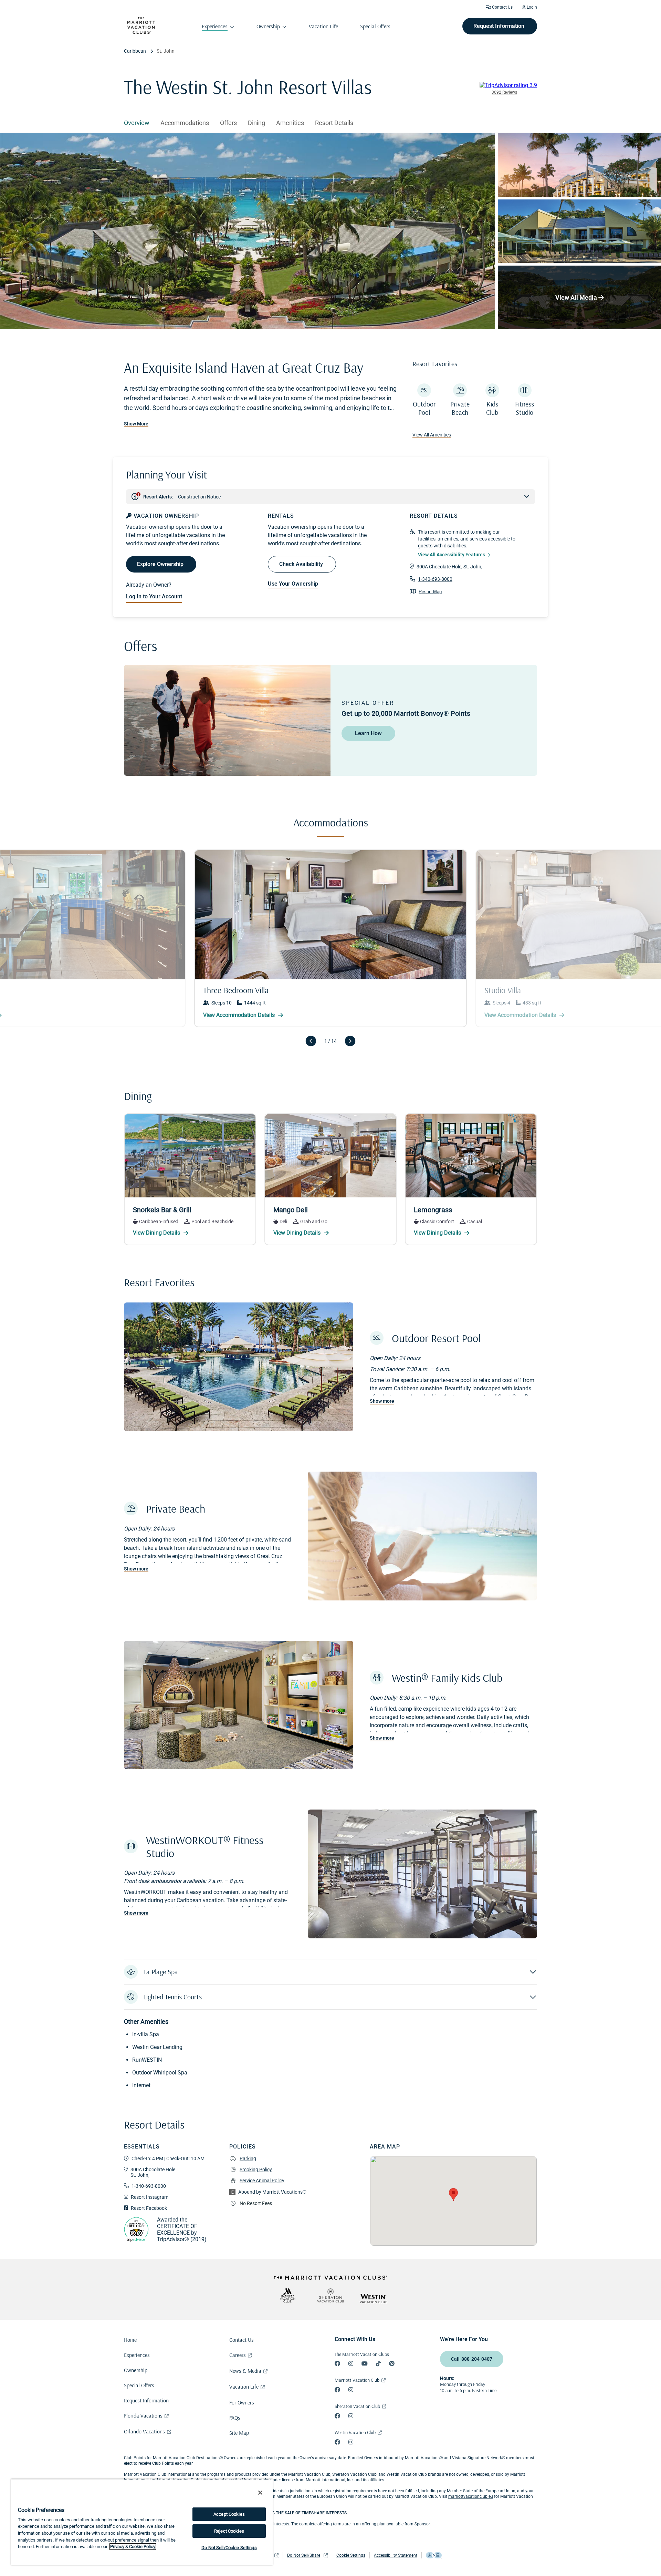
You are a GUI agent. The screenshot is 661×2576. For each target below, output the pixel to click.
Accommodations (185, 123)
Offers (228, 123)
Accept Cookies (229, 2514)
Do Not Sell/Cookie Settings (229, 2548)
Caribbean (135, 51)
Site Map (239, 2433)
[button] (330, 1972)
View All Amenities (432, 435)
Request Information (146, 2400)
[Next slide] (350, 1041)
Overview (137, 123)
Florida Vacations (143, 2415)
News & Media (245, 2371)
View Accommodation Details (521, 1015)
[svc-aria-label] (330, 2295)
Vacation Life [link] (323, 26)
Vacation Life (244, 2387)
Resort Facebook (149, 2208)
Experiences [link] (215, 26)
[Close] (260, 2493)
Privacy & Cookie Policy (133, 2547)
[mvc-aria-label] (287, 2295)
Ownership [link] (268, 26)
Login (531, 7)
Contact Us (502, 7)
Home (130, 2340)
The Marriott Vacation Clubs (362, 2354)
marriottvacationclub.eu (471, 2496)
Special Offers (139, 2385)
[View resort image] (579, 165)
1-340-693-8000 (435, 579)
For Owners (242, 2402)
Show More (136, 424)
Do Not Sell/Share (304, 2555)
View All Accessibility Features (452, 555)
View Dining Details (157, 1233)
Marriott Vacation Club (357, 2380)
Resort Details (334, 123)
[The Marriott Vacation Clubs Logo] (141, 32)
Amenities (290, 123)
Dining (256, 123)
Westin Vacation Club (355, 2432)
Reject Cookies (229, 2531)
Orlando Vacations (144, 2431)
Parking (248, 2158)
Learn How (368, 733)
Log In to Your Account (154, 596)
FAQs (235, 2418)
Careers (238, 2355)
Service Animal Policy (262, 2181)
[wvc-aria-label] (374, 2299)
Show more (382, 1401)
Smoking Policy (256, 2170)
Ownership (136, 2370)
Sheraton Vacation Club (357, 2406)
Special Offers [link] (375, 26)
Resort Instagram (150, 2197)
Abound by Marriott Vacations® (272, 2192)
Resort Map (430, 592)
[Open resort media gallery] (248, 231)
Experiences (137, 2355)
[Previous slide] (311, 1041)
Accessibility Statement (396, 2555)
